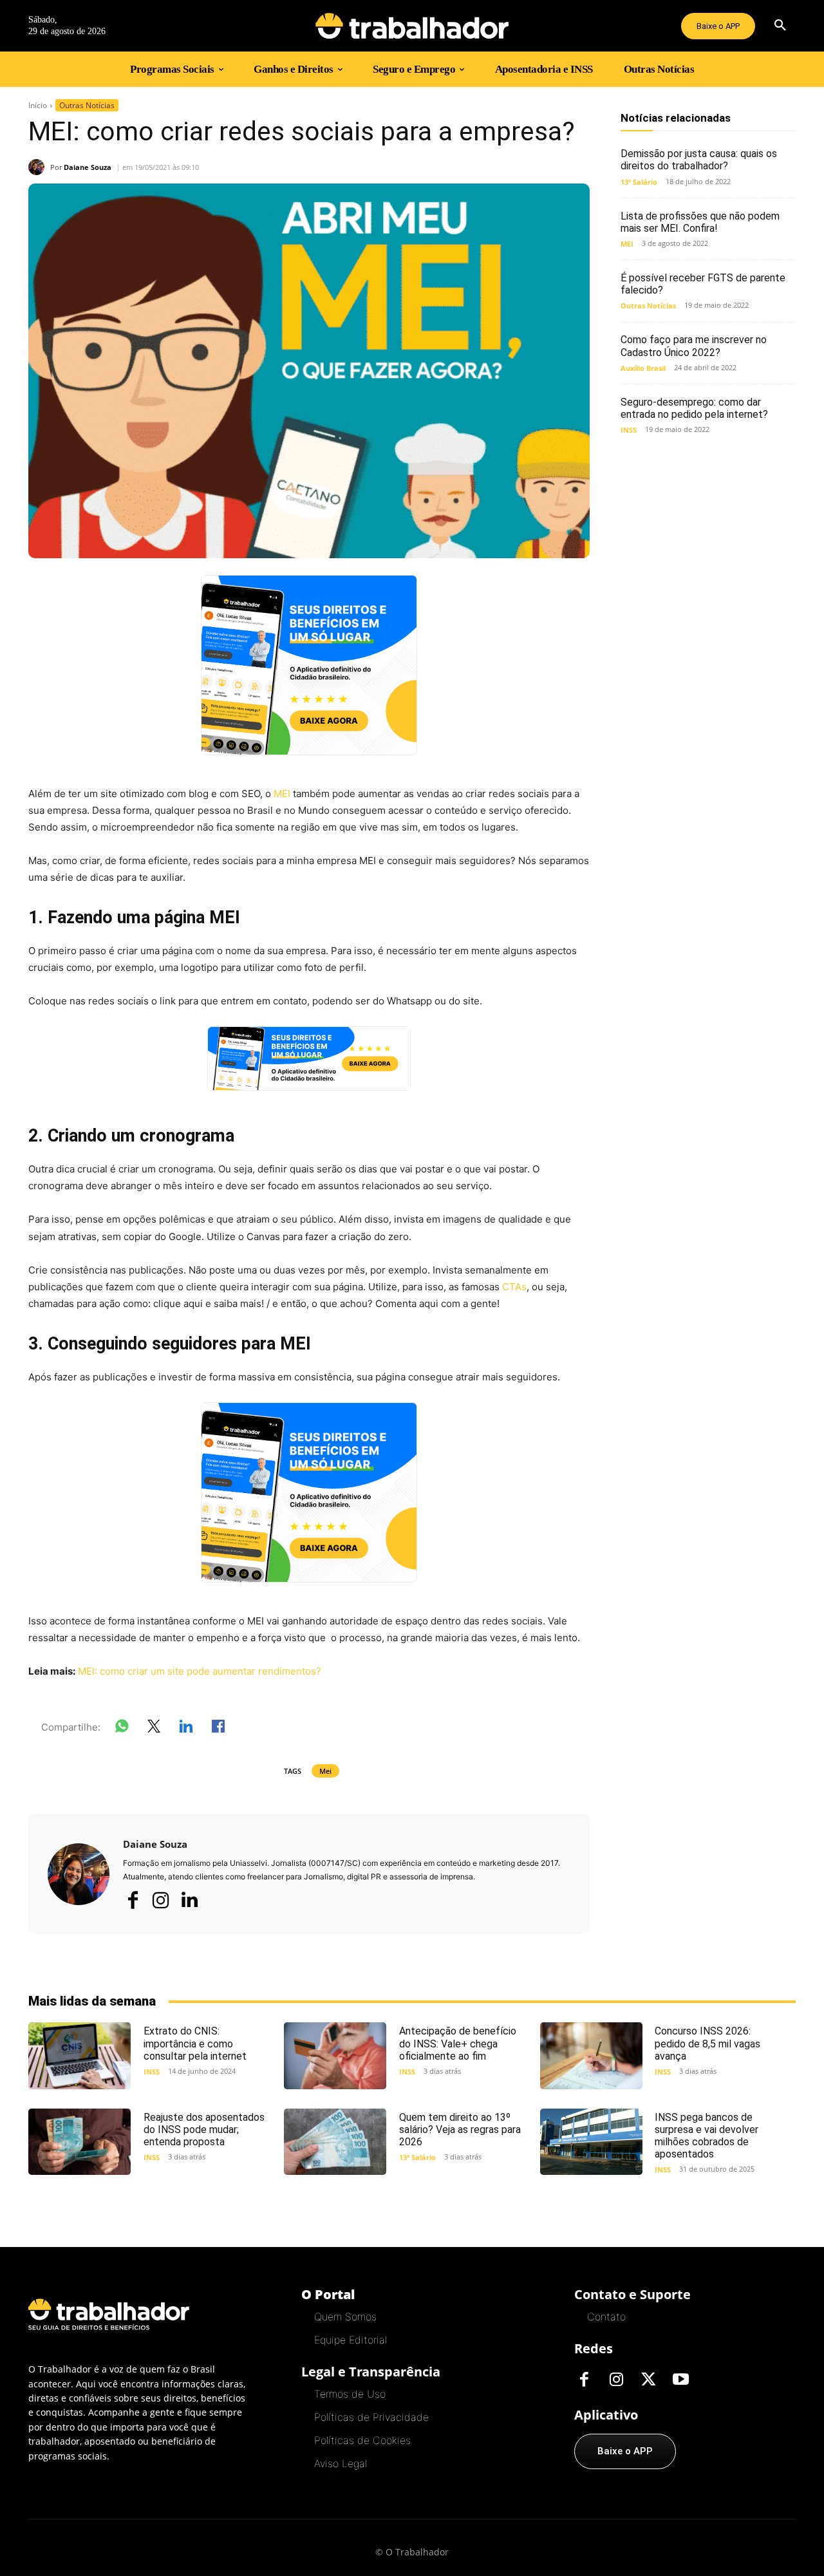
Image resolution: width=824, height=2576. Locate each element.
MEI (282, 794)
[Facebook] (133, 1900)
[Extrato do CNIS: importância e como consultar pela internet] (80, 2055)
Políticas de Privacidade (371, 2417)
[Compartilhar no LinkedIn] (186, 1729)
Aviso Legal (341, 2463)
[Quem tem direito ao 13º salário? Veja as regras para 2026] (335, 2142)
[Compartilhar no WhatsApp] (122, 1729)
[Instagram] (161, 1900)
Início (38, 105)
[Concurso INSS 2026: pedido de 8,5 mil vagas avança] (591, 2055)
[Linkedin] (189, 1901)
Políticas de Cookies (362, 2440)
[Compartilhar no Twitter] (154, 1729)
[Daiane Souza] (39, 167)
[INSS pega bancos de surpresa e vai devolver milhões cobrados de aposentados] (591, 2142)
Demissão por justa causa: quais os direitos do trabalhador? (699, 160)
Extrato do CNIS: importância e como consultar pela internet (195, 2043)
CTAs (514, 1287)
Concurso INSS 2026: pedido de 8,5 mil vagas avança (707, 2043)
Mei (325, 1771)
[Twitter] (648, 2380)
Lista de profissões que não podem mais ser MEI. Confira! (700, 222)
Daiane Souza (88, 167)
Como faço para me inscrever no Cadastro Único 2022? (694, 346)
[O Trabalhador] (412, 26)
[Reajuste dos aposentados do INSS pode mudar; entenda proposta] (80, 2142)
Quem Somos (345, 2317)
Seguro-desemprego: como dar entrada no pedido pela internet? (694, 408)
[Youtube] (680, 2380)
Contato (606, 2317)
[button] (780, 26)
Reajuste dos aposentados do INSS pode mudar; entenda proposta (204, 2129)
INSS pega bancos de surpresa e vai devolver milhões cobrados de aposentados (707, 2136)
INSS (629, 430)
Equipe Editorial (351, 2340)
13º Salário (639, 182)
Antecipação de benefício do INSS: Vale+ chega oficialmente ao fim (458, 2043)
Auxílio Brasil (643, 368)
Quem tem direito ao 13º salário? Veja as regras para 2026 (460, 2129)
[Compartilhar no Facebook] (218, 1729)
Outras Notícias (87, 105)
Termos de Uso (350, 2394)
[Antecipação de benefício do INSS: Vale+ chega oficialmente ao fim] (335, 2055)
